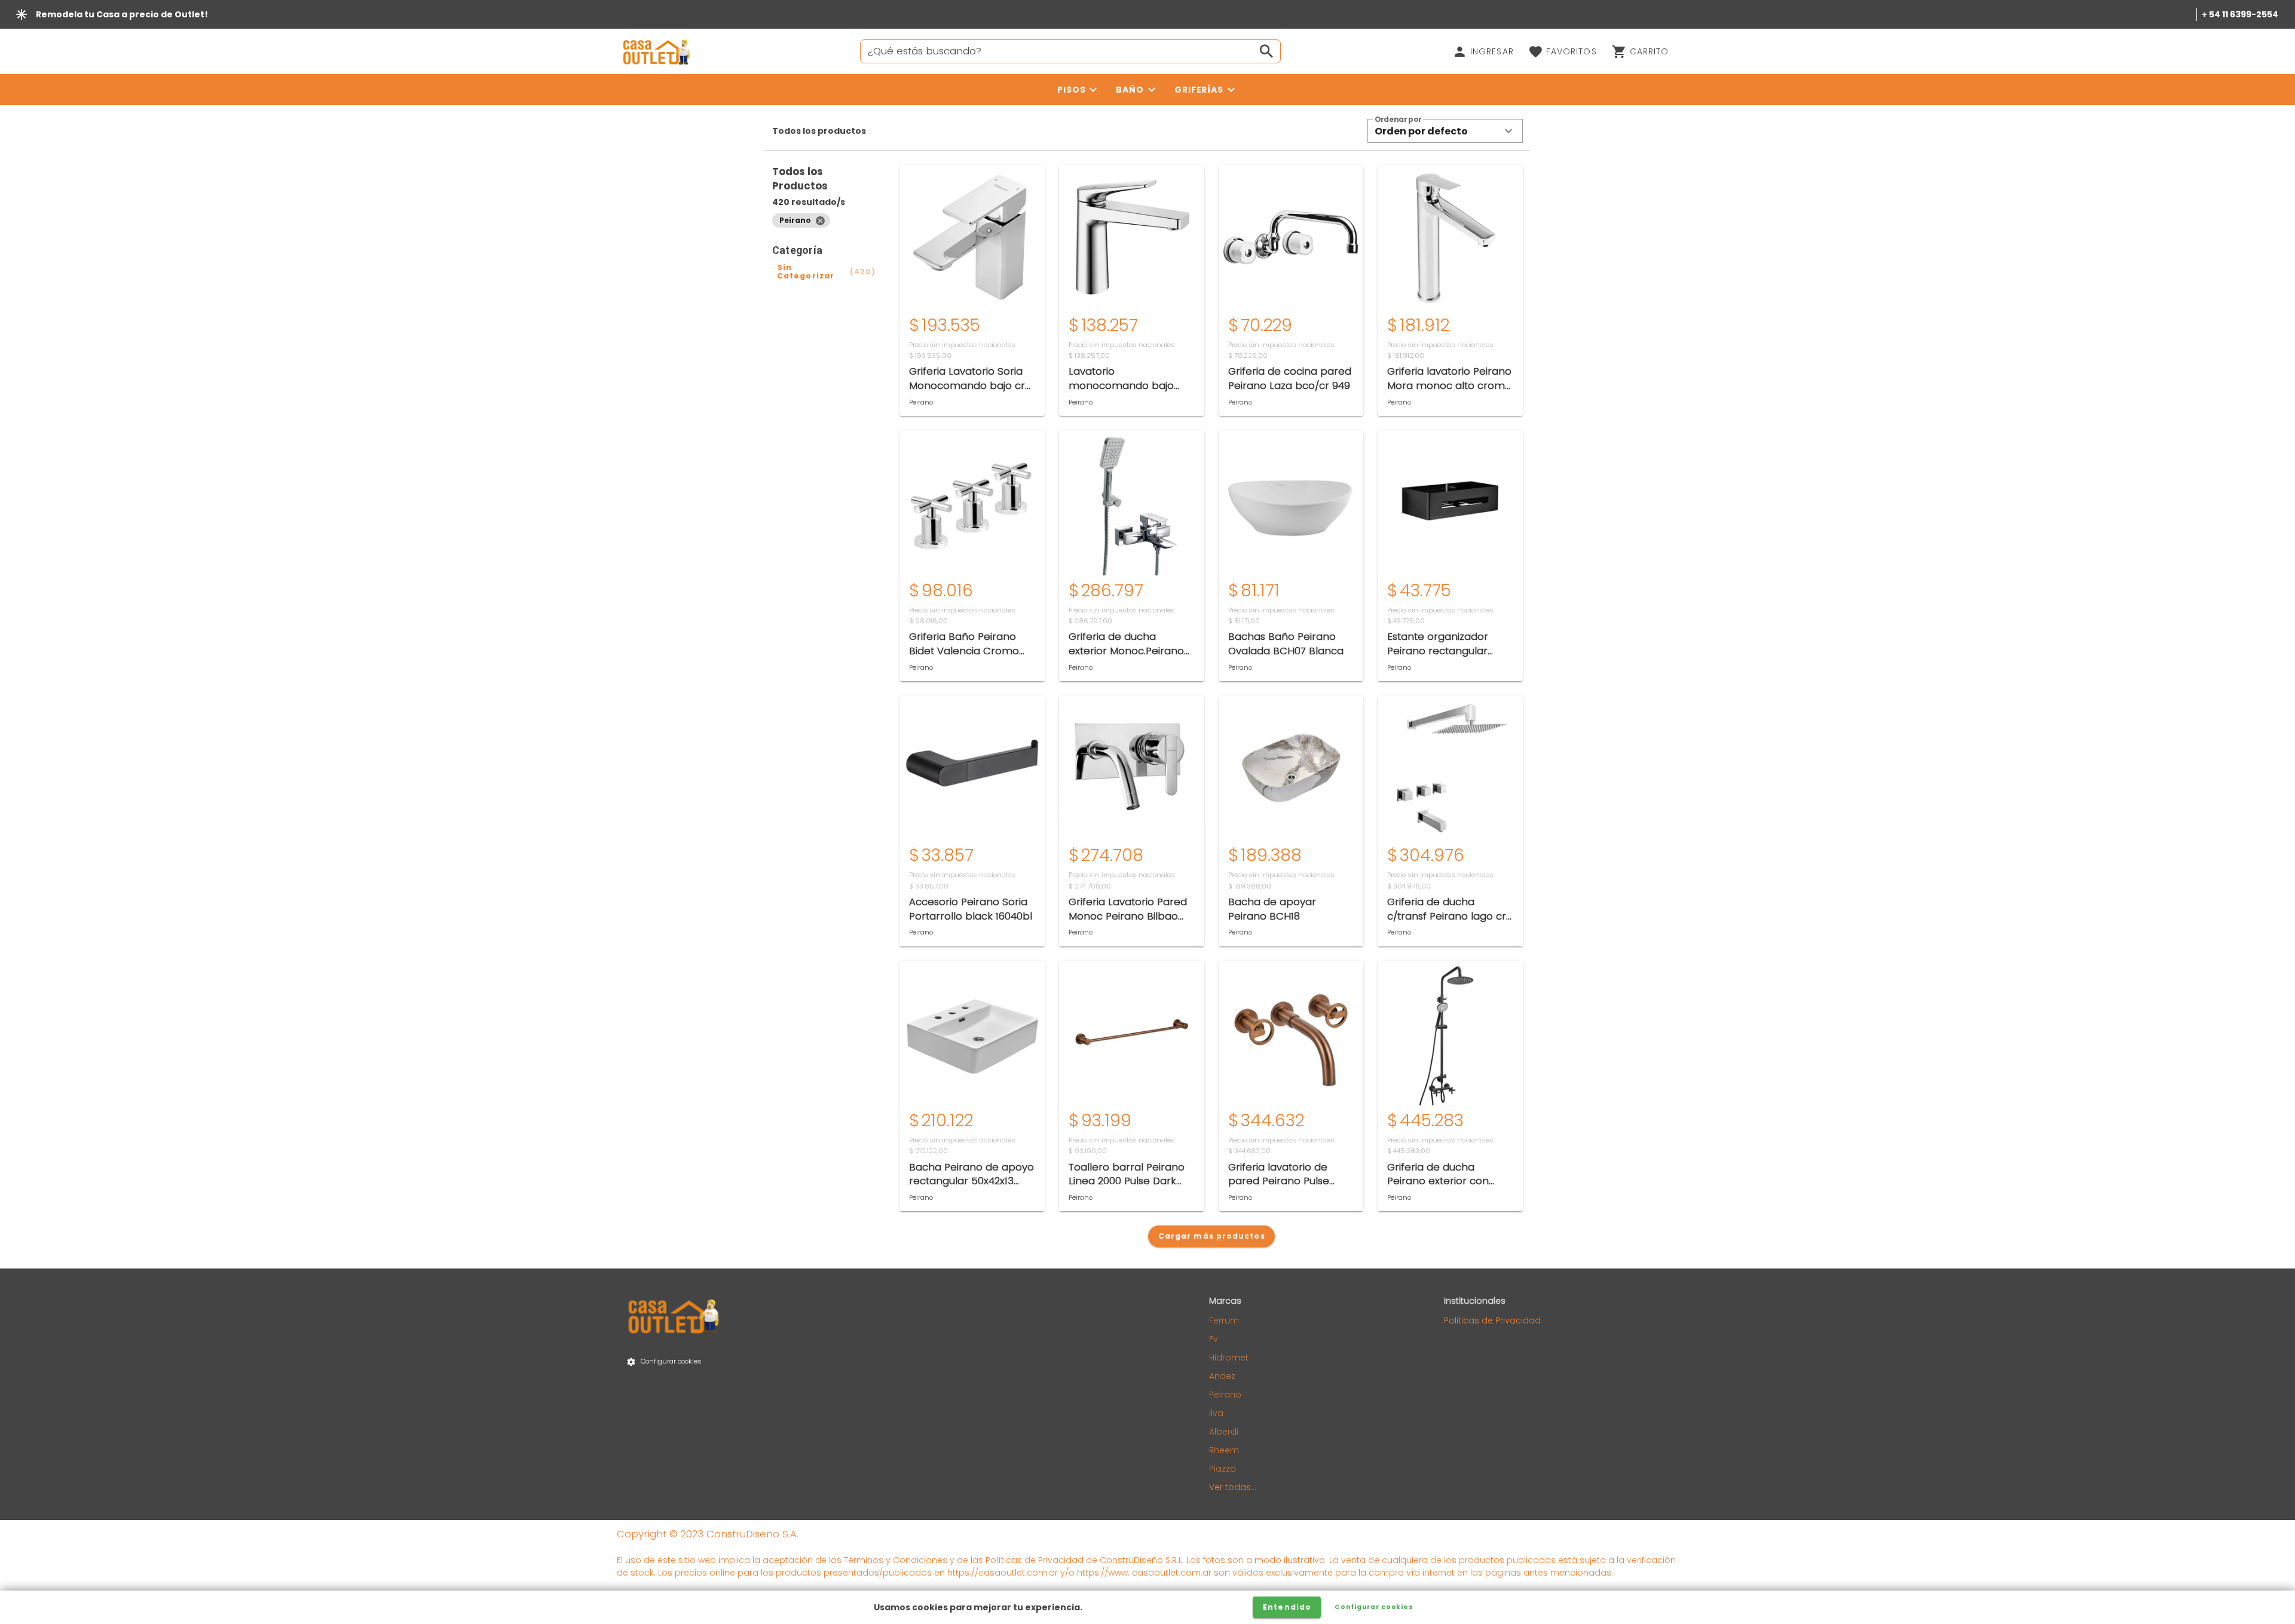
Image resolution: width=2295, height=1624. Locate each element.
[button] (1445, 131)
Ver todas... (1233, 1487)
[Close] (820, 220)
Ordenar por (1398, 120)
